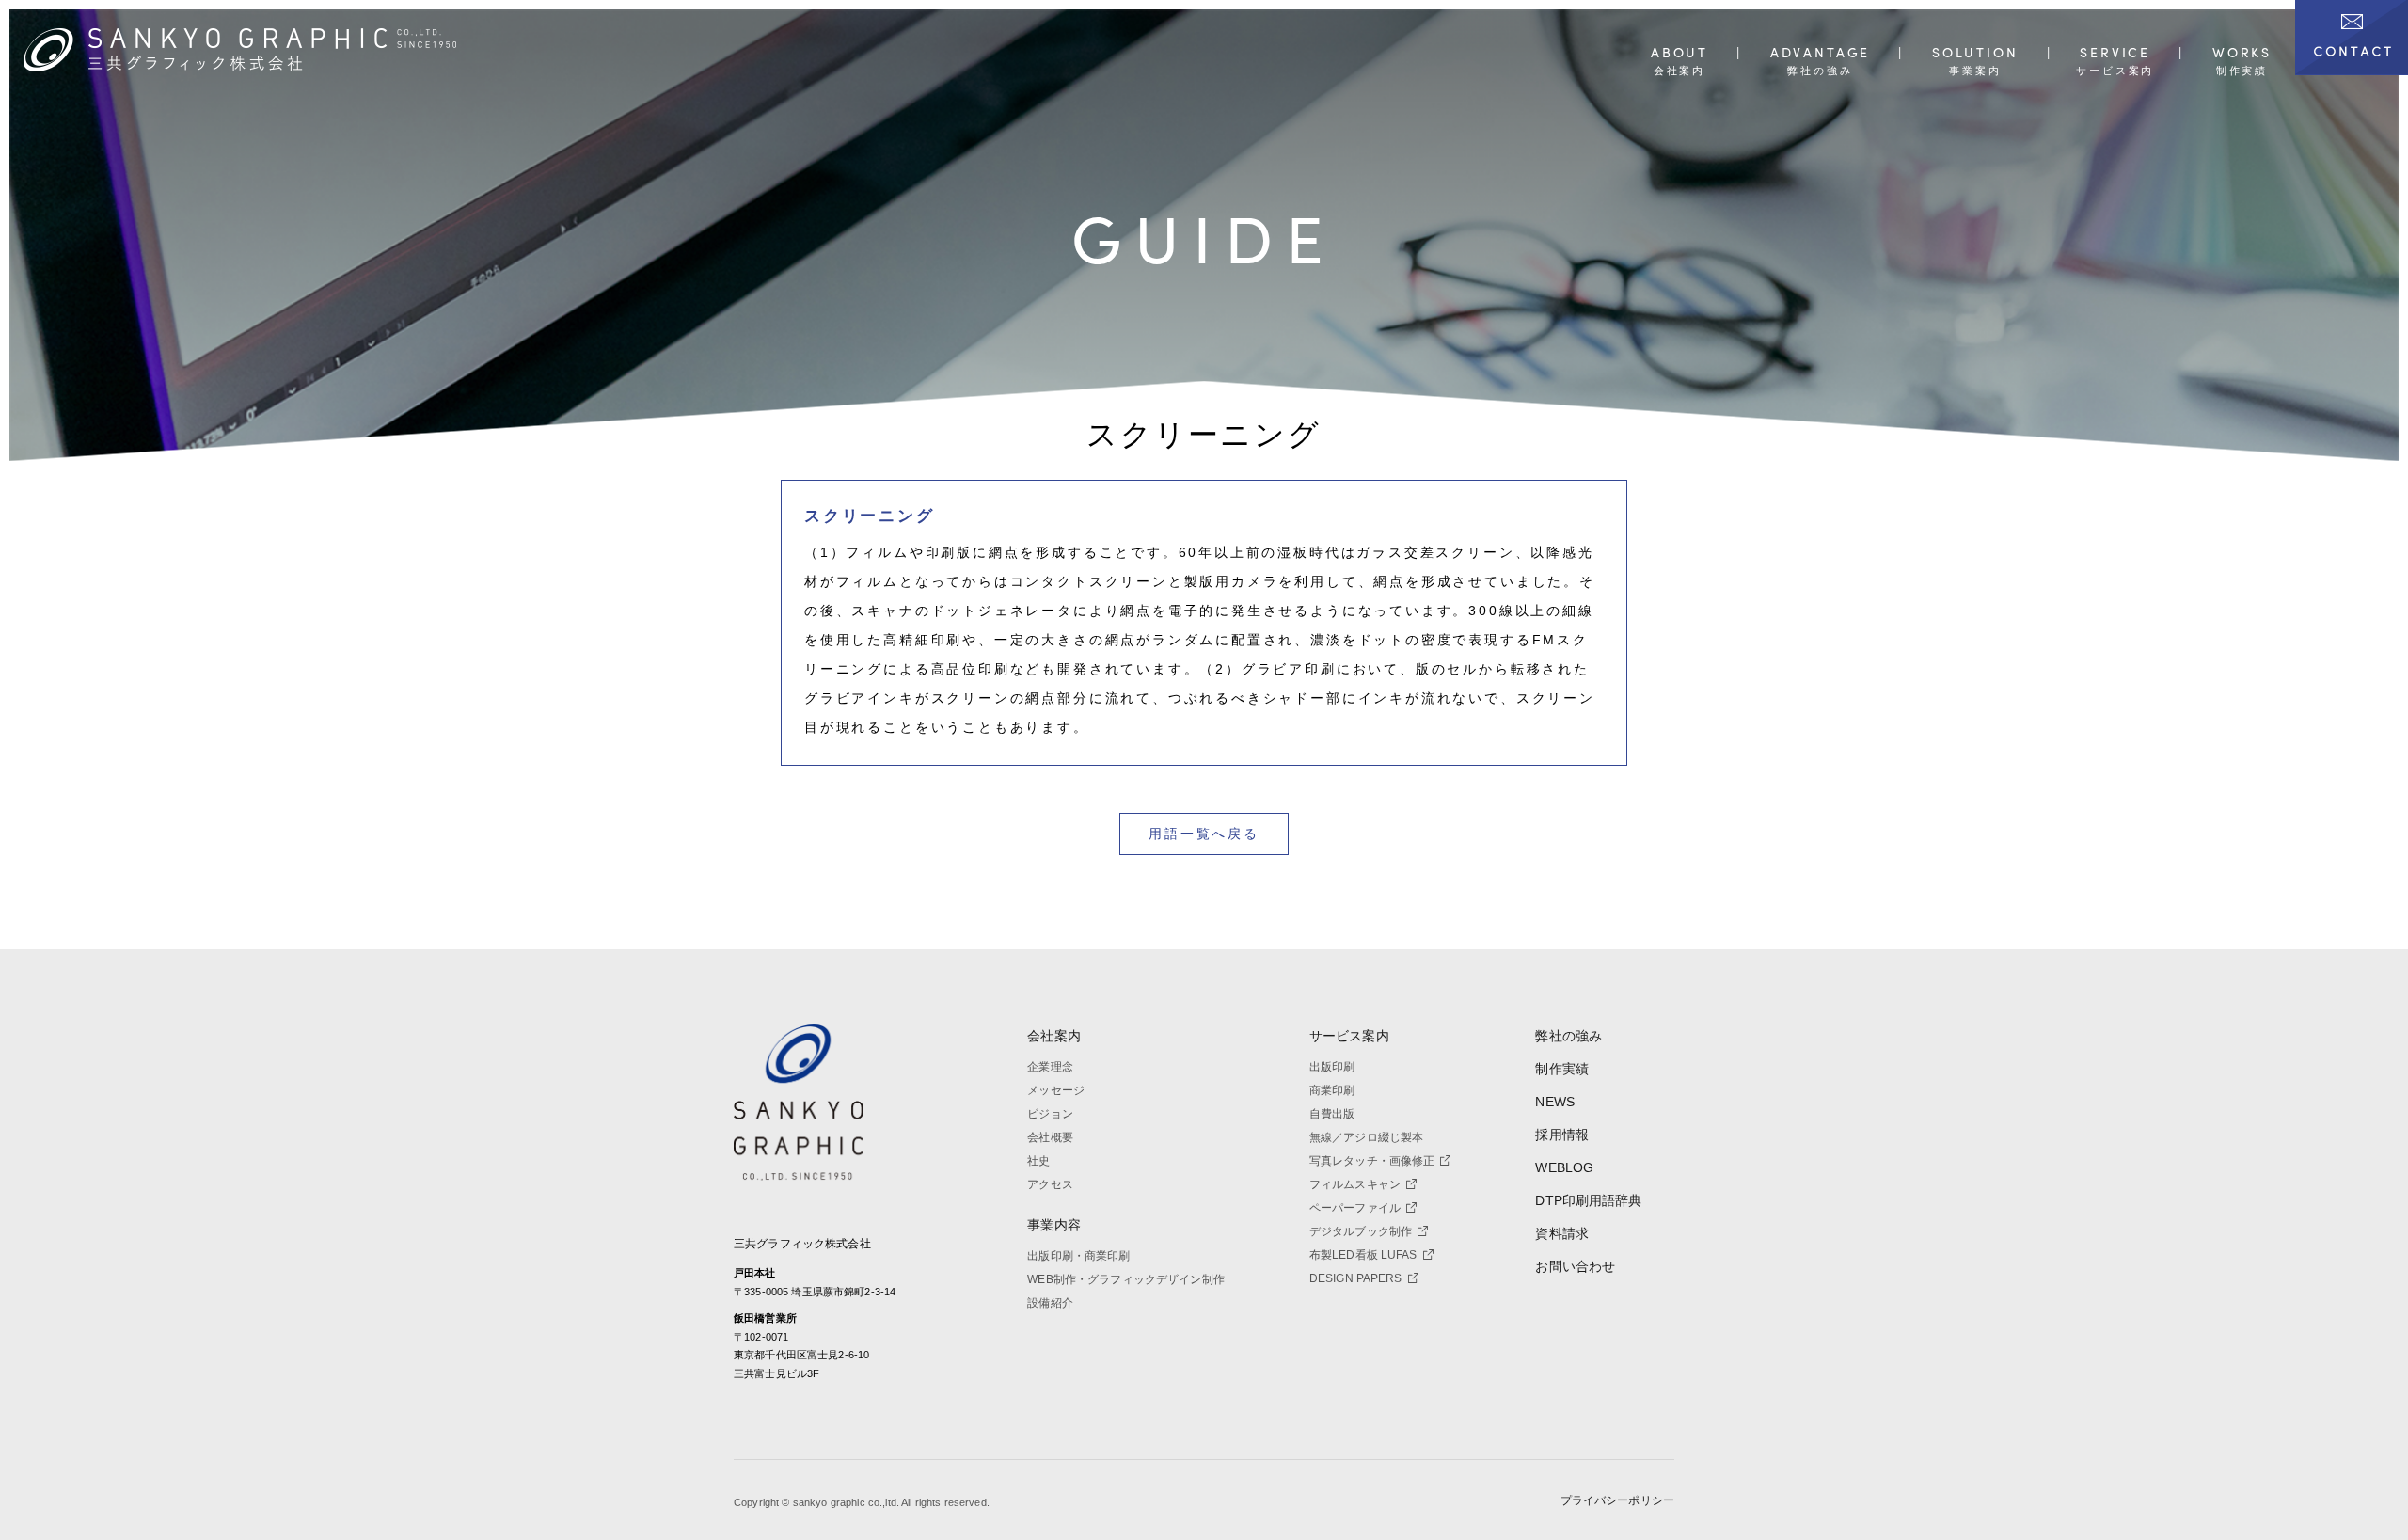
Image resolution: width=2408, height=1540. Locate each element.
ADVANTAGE (1820, 53)
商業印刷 (1332, 1090)
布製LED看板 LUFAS (1363, 1255)
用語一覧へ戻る (1204, 834)
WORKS (2242, 53)
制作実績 (1562, 1069)
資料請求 (1562, 1233)
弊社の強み (1568, 1036)
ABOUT (1679, 53)
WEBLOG (1564, 1167)
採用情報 (1562, 1135)
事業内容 (1054, 1225)
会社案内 (1054, 1036)
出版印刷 (1332, 1067)
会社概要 (1050, 1137)
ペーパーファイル (1355, 1208)
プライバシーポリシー (1617, 1500)
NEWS (1555, 1102)
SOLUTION (1975, 53)
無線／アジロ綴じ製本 (1366, 1137)
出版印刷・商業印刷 (1078, 1256)
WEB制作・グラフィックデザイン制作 (1126, 1279)
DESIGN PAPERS (1356, 1278)
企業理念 (1050, 1067)
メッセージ (1056, 1090)
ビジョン (1050, 1114)
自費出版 (1332, 1114)
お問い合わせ (1575, 1266)
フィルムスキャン (1355, 1184)
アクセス (1050, 1184)
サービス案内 (1349, 1036)
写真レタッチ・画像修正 (1372, 1161)
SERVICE (2115, 53)
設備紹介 (1050, 1303)
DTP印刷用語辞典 (1588, 1200)
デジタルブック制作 (1361, 1231)
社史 (1038, 1161)
